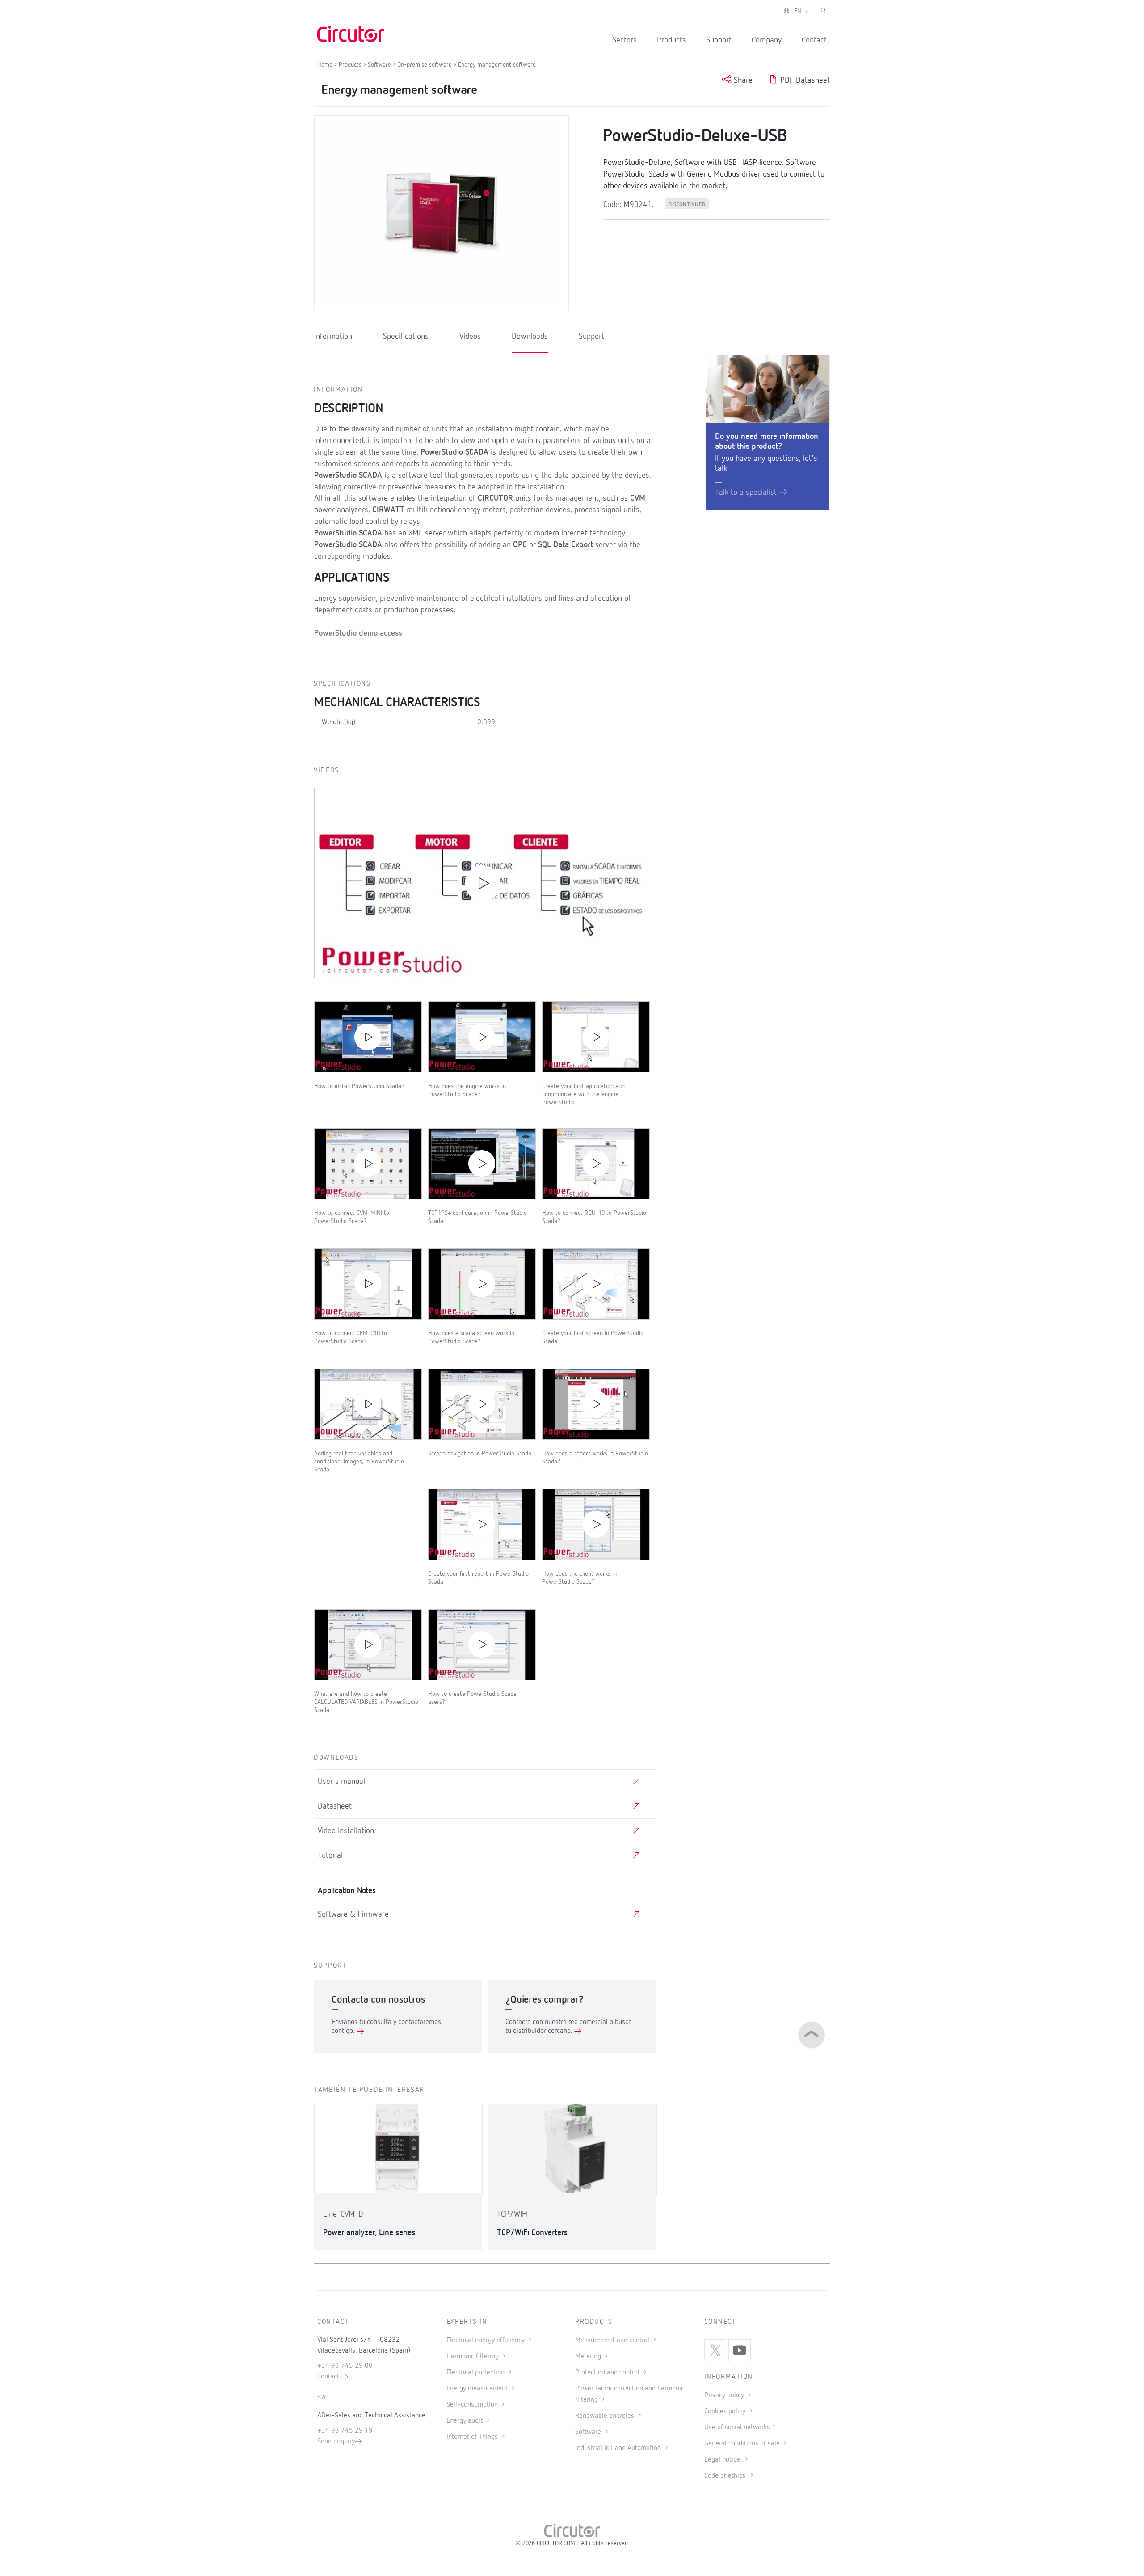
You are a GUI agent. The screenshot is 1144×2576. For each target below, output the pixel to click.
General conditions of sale (743, 2444)
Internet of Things (473, 2437)
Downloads (530, 337)
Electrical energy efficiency (486, 2340)
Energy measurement (478, 2389)
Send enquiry (336, 2441)
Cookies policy (726, 2412)
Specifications (406, 337)
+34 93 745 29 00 (345, 2366)
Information (333, 337)
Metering (589, 2357)
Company (767, 40)
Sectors (625, 40)
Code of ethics (725, 2476)
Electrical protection (476, 2373)
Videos (470, 337)
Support (719, 40)
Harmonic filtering (473, 2357)
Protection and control (608, 2373)
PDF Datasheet (804, 80)
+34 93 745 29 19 (345, 2431)
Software (589, 2432)
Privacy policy (725, 2395)
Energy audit (465, 2421)
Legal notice (722, 2460)
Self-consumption (473, 2405)
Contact (814, 40)
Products (671, 40)
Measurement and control (613, 2340)
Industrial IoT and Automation (619, 2448)
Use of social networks (737, 2428)
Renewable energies (606, 2416)
